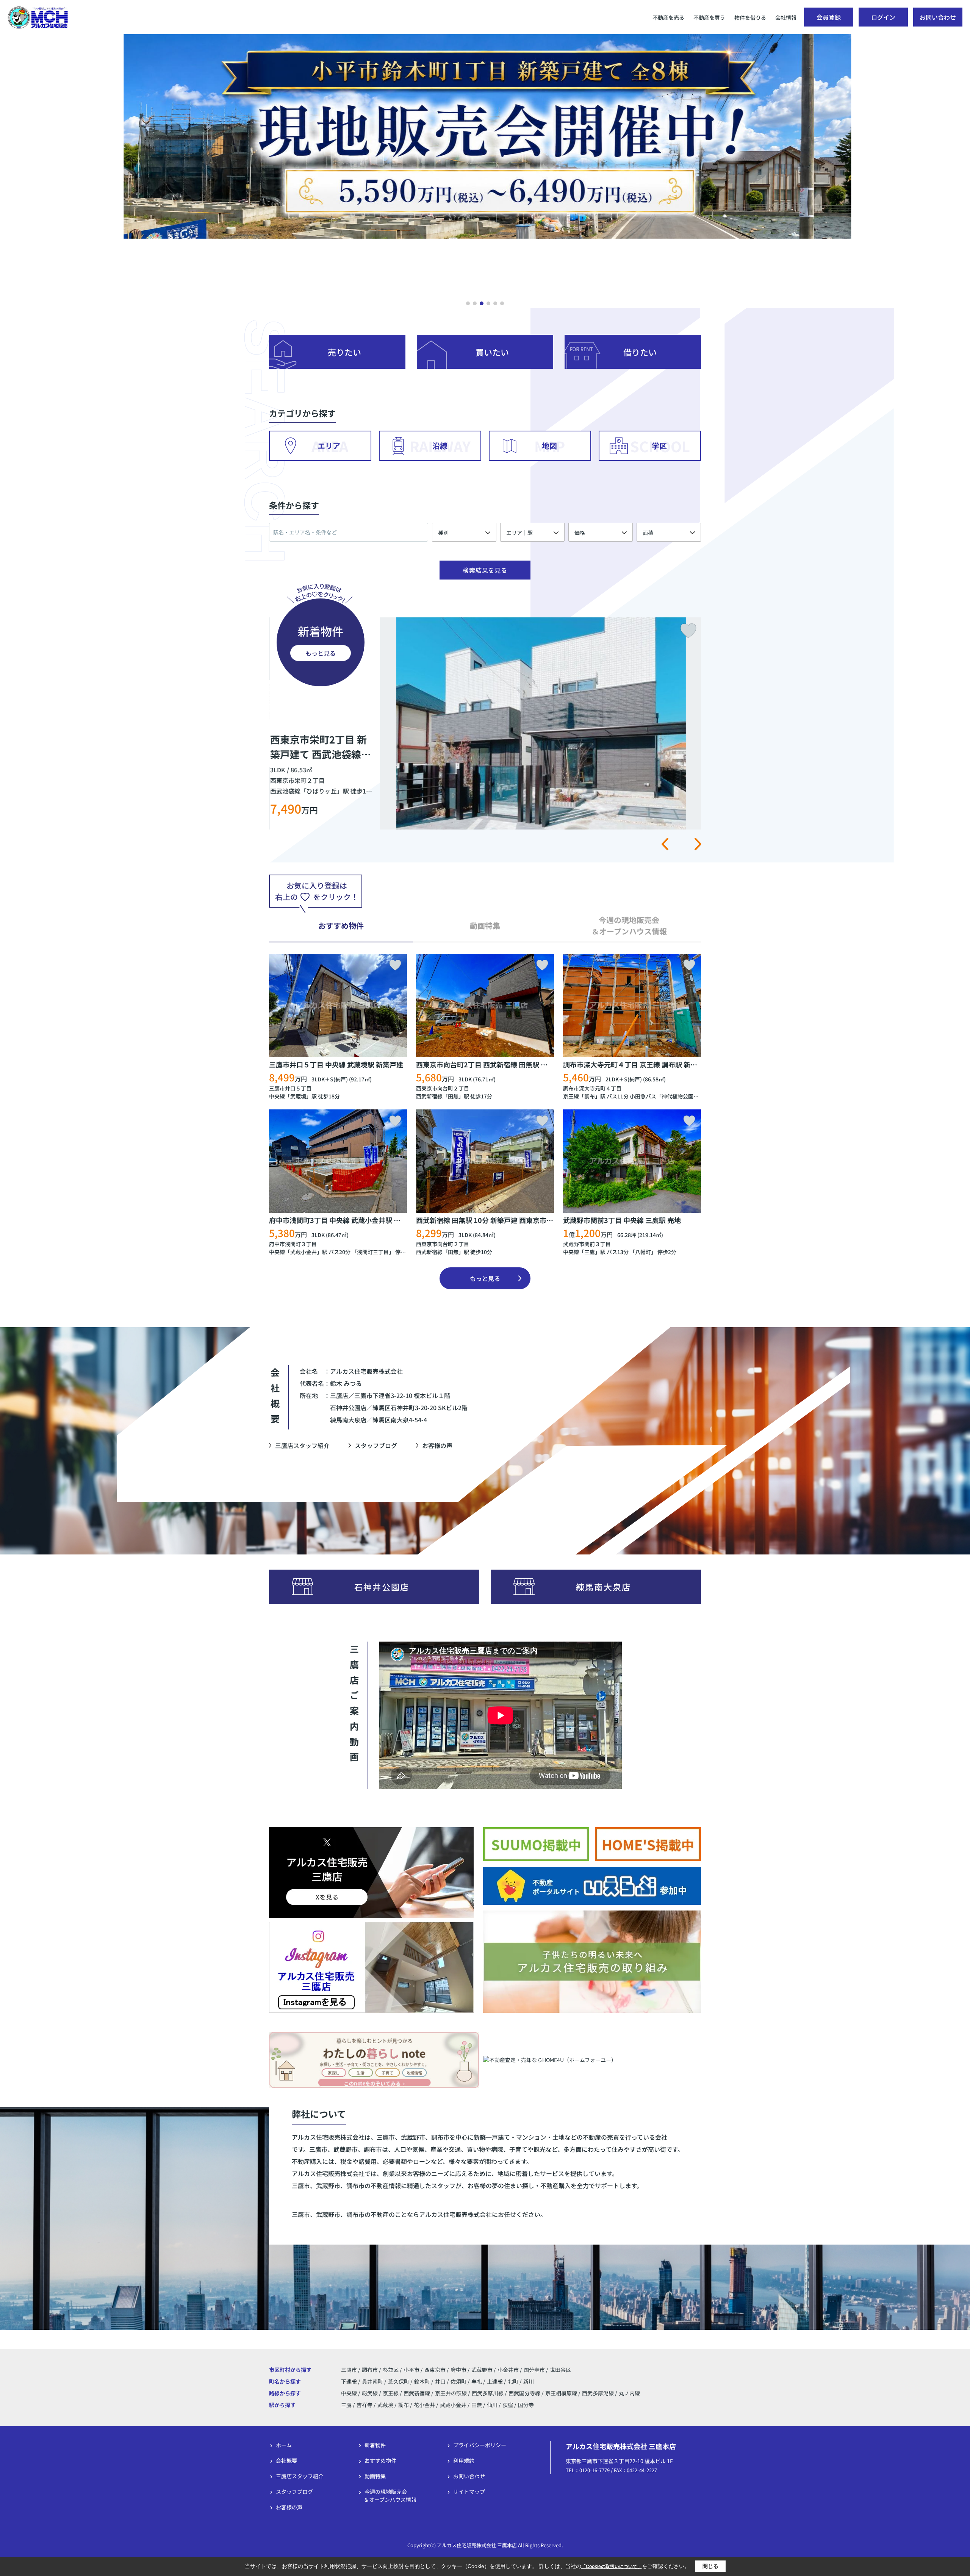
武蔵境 (298, 1096)
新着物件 (375, 2445)
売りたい (344, 352)
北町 (514, 2381)
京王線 (571, 1096)
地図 (549, 446)
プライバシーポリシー (480, 2445)
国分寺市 (534, 2370)
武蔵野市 (482, 2370)
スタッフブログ (376, 1445)
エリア (329, 446)
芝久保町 (399, 2381)
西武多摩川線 (488, 2393)
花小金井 (424, 2405)
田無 (453, 1096)
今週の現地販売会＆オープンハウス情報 (390, 2496)
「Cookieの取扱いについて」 (612, 2567)
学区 (659, 446)
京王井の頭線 (451, 2393)
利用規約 (464, 2460)
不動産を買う (709, 17)
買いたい (492, 352)
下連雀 (350, 2381)
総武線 (370, 2393)
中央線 (277, 1096)
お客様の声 (437, 1445)
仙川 (492, 2405)
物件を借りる (750, 17)
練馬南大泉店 (603, 1587)
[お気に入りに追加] (395, 965)
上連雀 (495, 2381)
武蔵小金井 (304, 1252)
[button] (468, 303)
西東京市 (435, 2370)
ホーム (284, 2445)
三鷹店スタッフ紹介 (302, 1445)
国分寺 (526, 2405)
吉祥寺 (365, 2405)
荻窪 (508, 2405)
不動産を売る (668, 17)
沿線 (440, 446)
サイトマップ (469, 2492)
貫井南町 (373, 2381)
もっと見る (321, 653)
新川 (529, 2381)
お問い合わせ (938, 17)
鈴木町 (423, 2381)
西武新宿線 (429, 1096)
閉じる (710, 2566)
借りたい (640, 352)
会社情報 (786, 17)
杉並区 (391, 2370)
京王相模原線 (562, 2393)
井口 (441, 2381)
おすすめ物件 (380, 2460)
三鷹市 (349, 2370)
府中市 (458, 2370)
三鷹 (590, 1252)
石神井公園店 (382, 1587)
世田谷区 (560, 2370)
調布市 (370, 2370)
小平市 (411, 2370)
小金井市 (508, 2370)
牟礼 (477, 2381)
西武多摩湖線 (598, 2393)
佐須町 (459, 2381)
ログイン (883, 17)
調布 (590, 1096)
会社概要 (286, 2460)
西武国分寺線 (525, 2393)
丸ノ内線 (629, 2393)
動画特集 (375, 2476)
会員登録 (829, 17)
